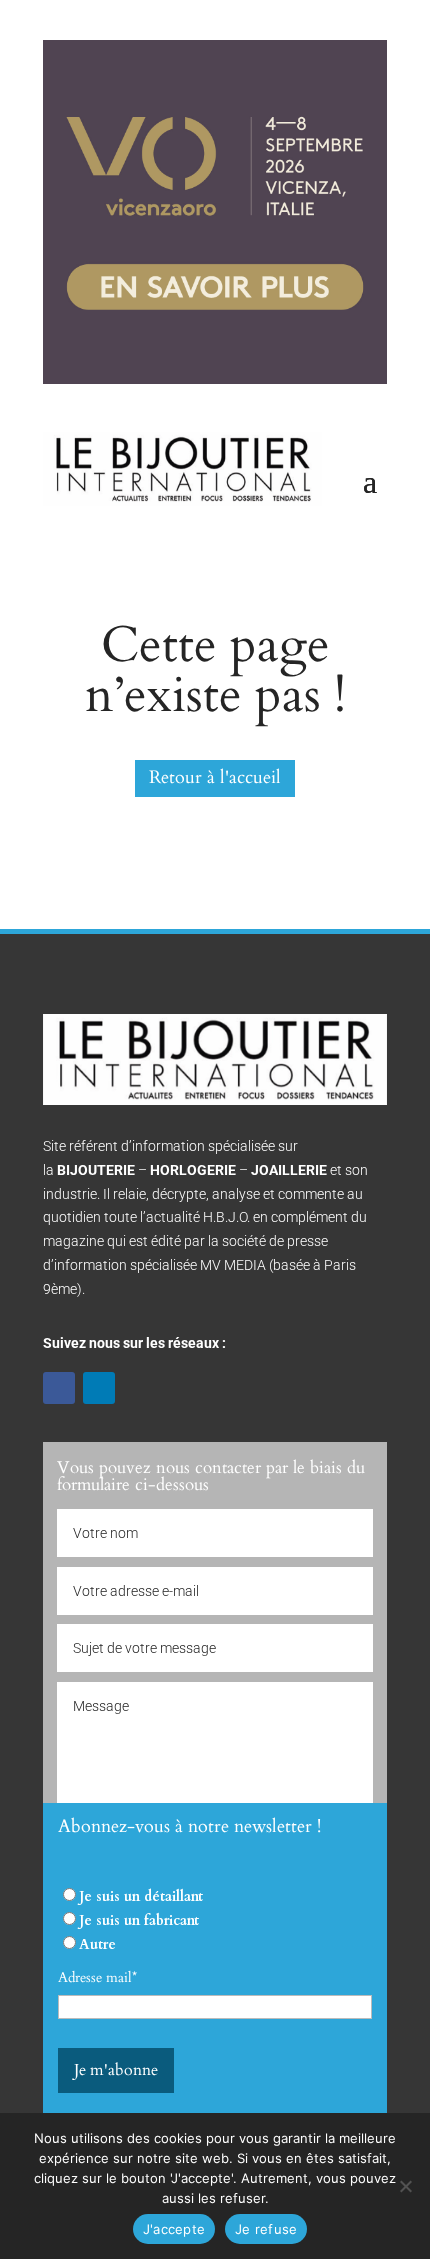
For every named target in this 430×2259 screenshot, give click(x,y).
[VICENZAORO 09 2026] (215, 379)
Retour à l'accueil (215, 777)
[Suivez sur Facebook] (59, 1388)
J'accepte (174, 2229)
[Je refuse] (405, 2186)
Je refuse (266, 2229)
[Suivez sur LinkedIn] (99, 1388)
